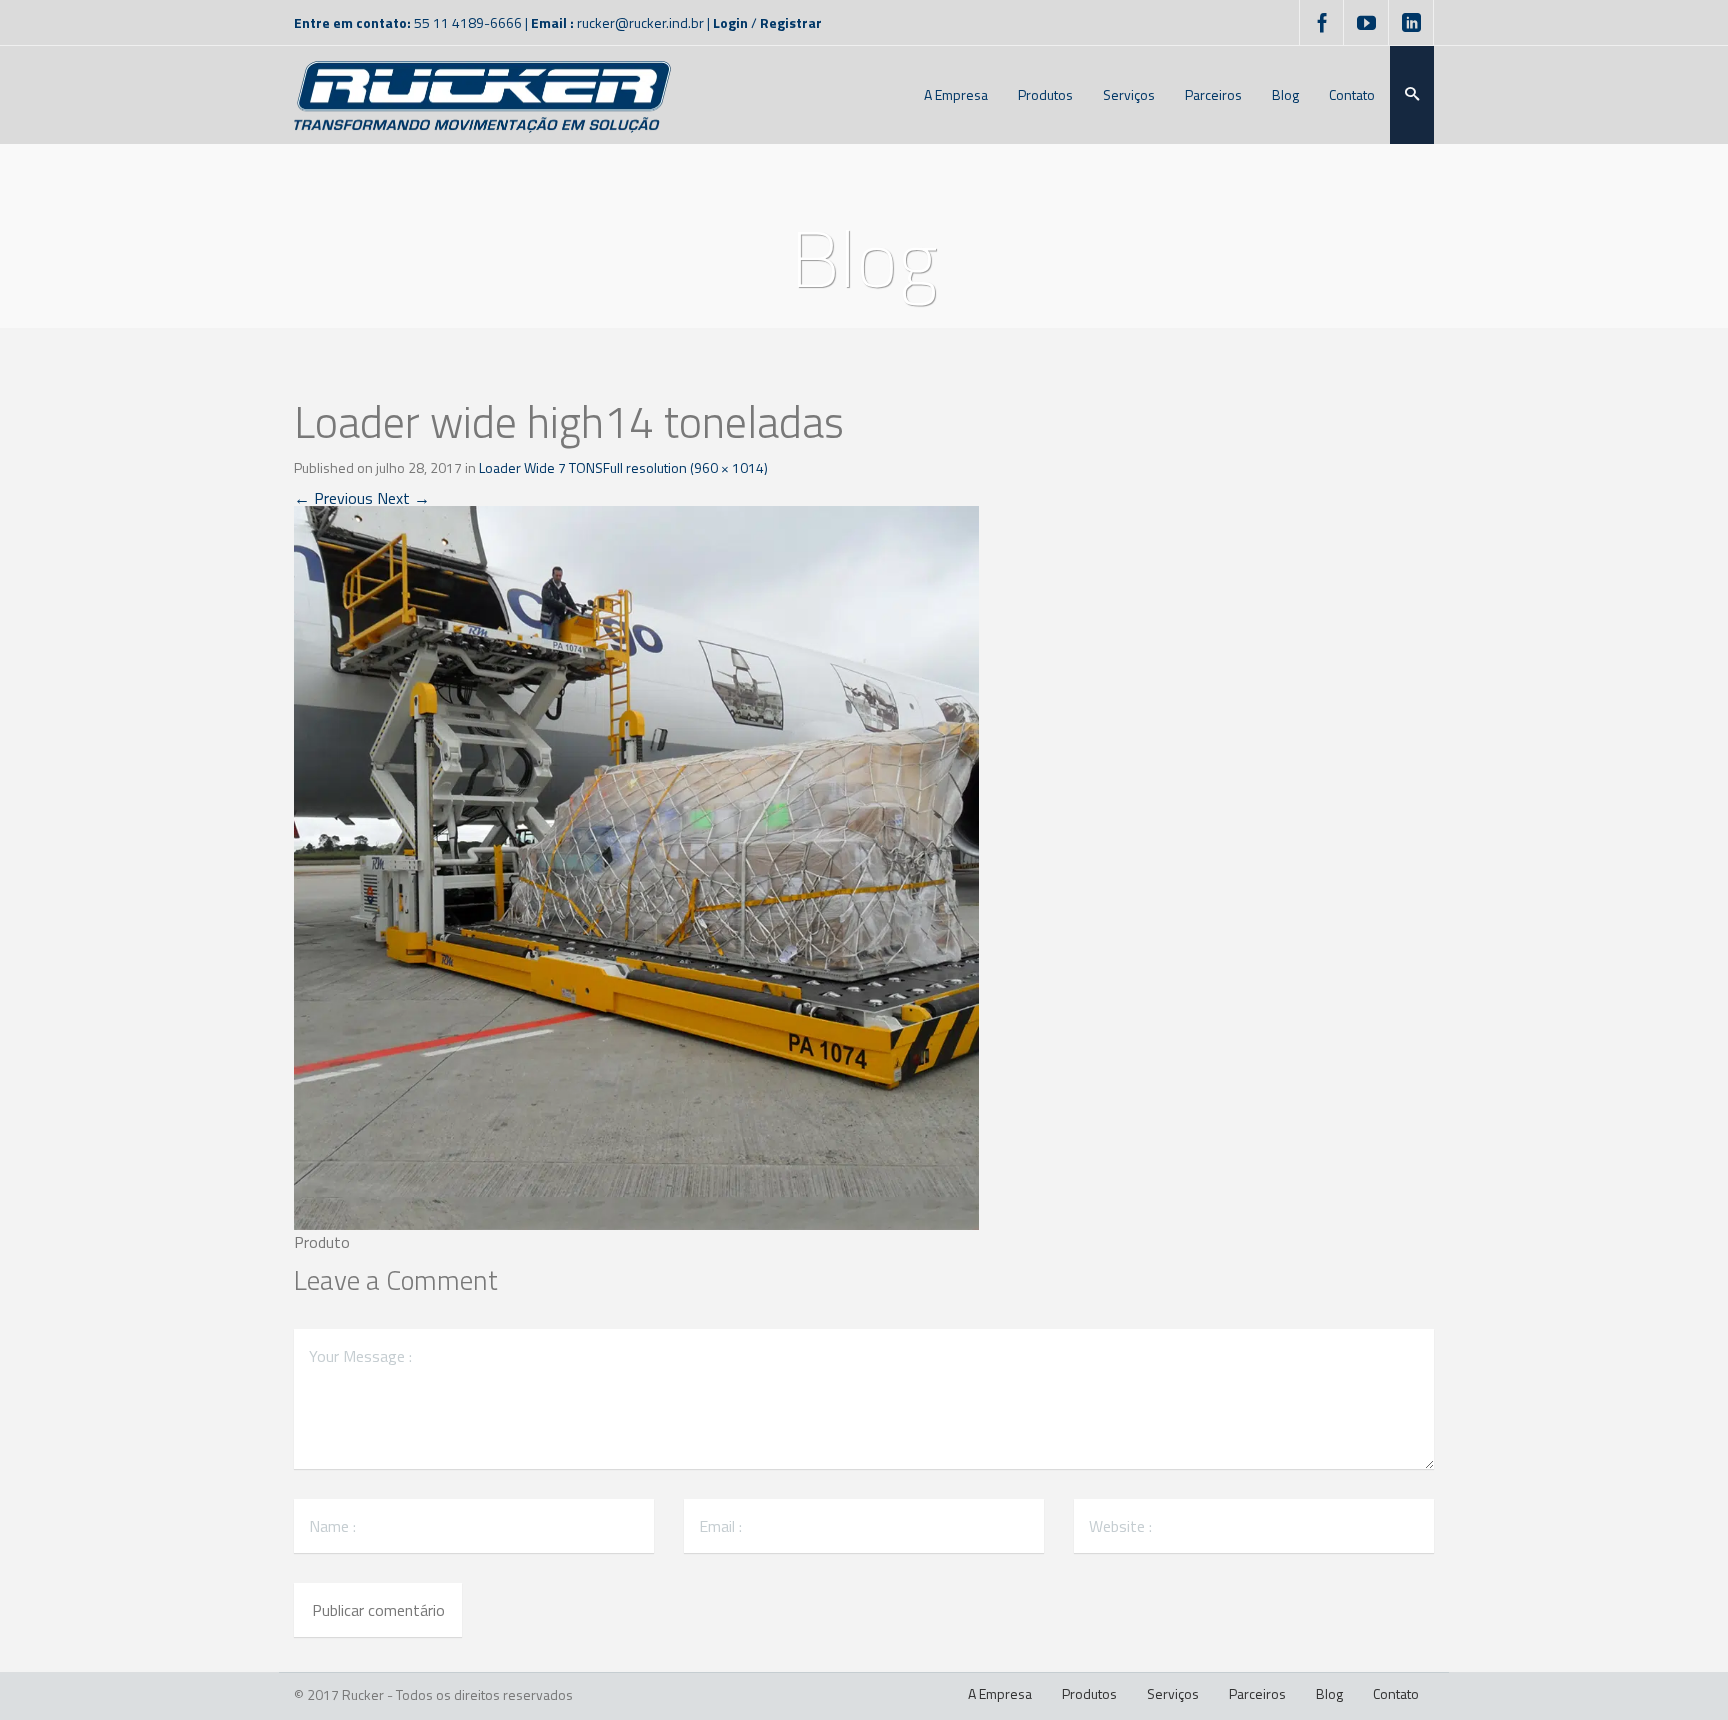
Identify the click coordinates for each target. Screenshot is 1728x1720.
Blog (1329, 1693)
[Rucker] (482, 95)
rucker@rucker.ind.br (640, 22)
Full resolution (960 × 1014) (685, 467)
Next (403, 498)
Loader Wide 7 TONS (541, 467)
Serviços (1173, 1693)
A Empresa (1000, 1693)
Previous (333, 498)
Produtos (1089, 1693)
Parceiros (1257, 1693)
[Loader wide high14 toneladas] (636, 866)
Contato (1396, 1693)
